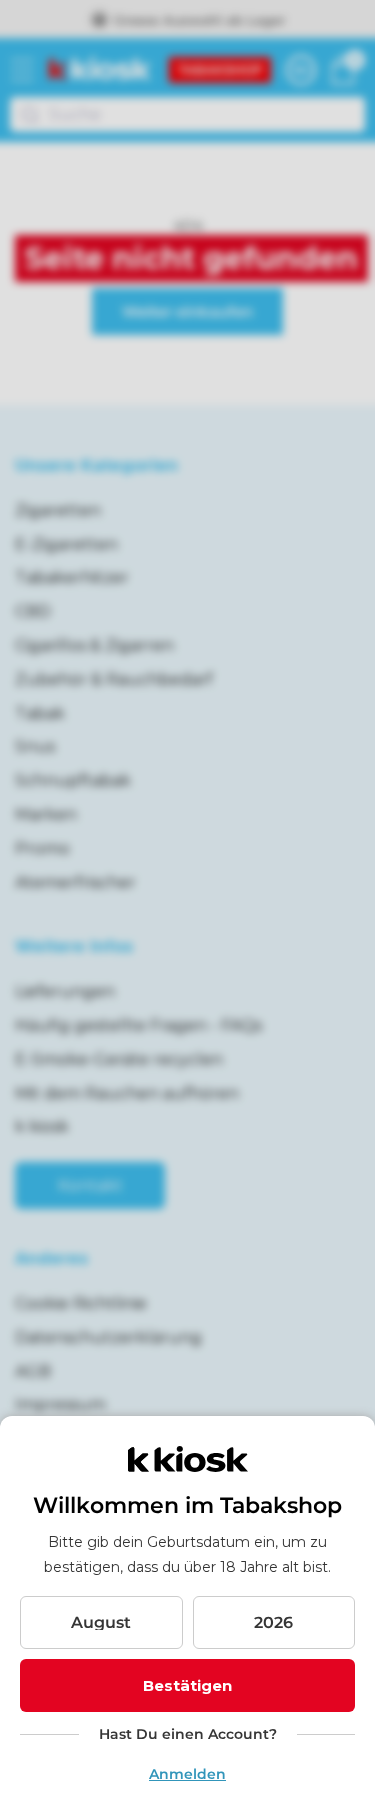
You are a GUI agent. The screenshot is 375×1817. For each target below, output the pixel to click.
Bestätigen (187, 1685)
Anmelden (187, 1774)
